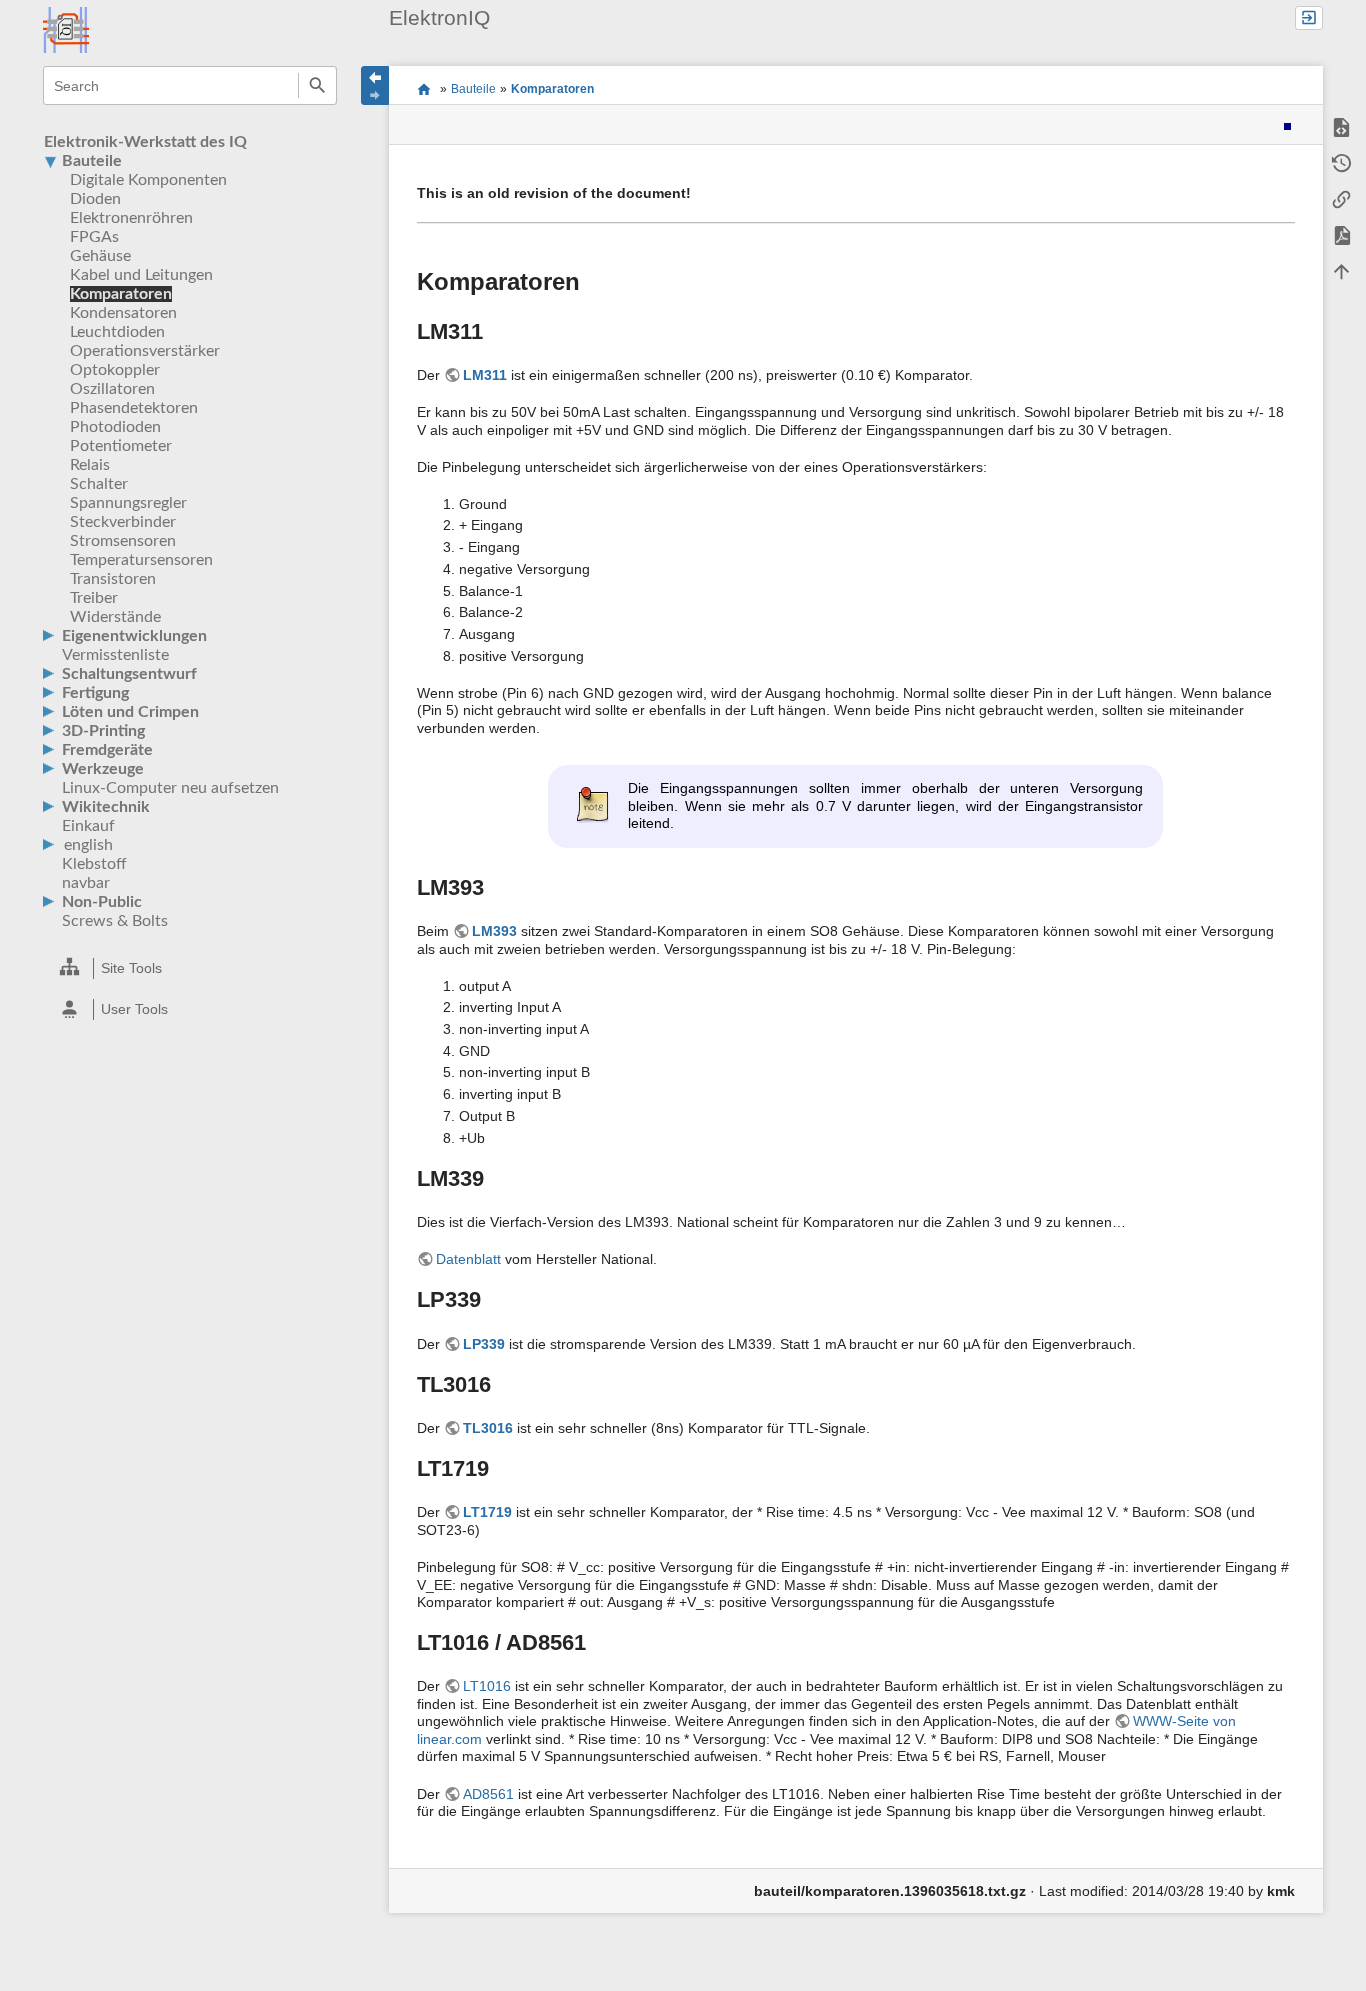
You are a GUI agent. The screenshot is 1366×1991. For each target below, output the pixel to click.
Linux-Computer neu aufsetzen (170, 788)
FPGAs (94, 237)
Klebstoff (94, 864)
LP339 (484, 1344)
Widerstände (115, 617)
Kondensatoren (123, 313)
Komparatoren (121, 294)
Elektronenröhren (131, 218)
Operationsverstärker (145, 351)
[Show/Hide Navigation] (375, 85)
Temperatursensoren (141, 560)
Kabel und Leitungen (141, 275)
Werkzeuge (103, 769)
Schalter (99, 484)
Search (317, 85)
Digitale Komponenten (148, 180)
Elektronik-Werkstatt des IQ (145, 142)
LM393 (494, 931)
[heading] (191, 968)
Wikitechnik (106, 807)
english (88, 845)
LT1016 (487, 1686)
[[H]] (66, 29)
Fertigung (95, 693)
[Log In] (1309, 18)
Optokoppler (115, 370)
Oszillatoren (112, 389)
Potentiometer (121, 446)
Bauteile (92, 161)
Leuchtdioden (117, 332)
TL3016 (488, 1428)
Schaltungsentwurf (129, 674)
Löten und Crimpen (130, 712)
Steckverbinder (123, 522)
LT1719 (487, 1512)
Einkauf (88, 826)
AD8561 (488, 1794)
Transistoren (113, 579)
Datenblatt (468, 1259)
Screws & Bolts (115, 921)
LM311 (485, 375)
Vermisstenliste (115, 655)
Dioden (95, 199)
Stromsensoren (123, 541)
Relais (90, 465)
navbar (86, 883)
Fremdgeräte (107, 750)
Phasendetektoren (134, 408)
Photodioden (115, 427)
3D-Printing (103, 731)
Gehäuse (100, 256)
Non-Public (102, 902)
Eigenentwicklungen (134, 636)
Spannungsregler (128, 503)
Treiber (94, 598)
